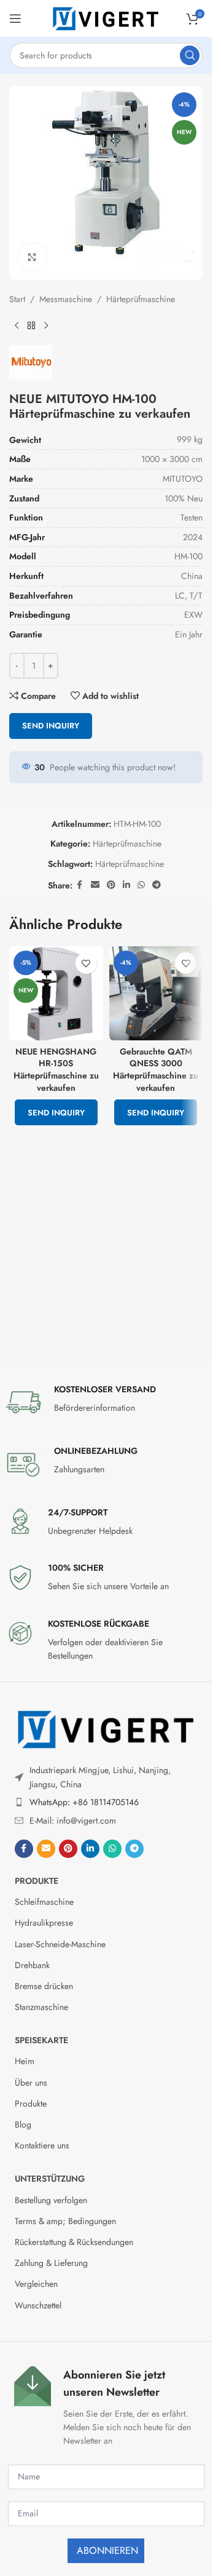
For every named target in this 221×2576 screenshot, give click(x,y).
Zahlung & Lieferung (51, 2263)
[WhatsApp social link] (141, 885)
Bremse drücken (44, 1986)
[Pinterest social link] (111, 885)
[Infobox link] (106, 1402)
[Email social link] (95, 885)
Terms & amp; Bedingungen (65, 2221)
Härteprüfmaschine (141, 299)
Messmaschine (66, 299)
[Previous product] (17, 325)
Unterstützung (50, 2179)
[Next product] (46, 325)
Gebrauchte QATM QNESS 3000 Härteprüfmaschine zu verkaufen (156, 1070)
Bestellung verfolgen (51, 2200)
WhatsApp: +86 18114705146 (84, 1802)
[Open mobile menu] (15, 18)
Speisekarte (41, 2040)
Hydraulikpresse (44, 1923)
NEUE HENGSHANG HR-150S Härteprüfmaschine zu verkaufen (56, 1070)
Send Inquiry (51, 726)
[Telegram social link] (157, 885)
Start (17, 299)
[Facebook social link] (80, 885)
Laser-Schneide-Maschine (60, 1944)
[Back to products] (31, 325)
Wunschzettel (38, 2305)
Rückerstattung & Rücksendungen (74, 2242)
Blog (23, 2124)
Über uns (31, 2083)
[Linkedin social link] (126, 885)
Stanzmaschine (41, 2007)
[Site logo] (106, 17)
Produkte (37, 1881)
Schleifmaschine (44, 1902)
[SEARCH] (190, 55)
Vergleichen (36, 2284)
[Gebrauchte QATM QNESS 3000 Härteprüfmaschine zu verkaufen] (156, 993)
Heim (25, 2061)
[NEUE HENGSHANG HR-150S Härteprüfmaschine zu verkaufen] (56, 993)
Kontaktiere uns (42, 2145)
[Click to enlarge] (32, 257)
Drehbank (32, 1965)
